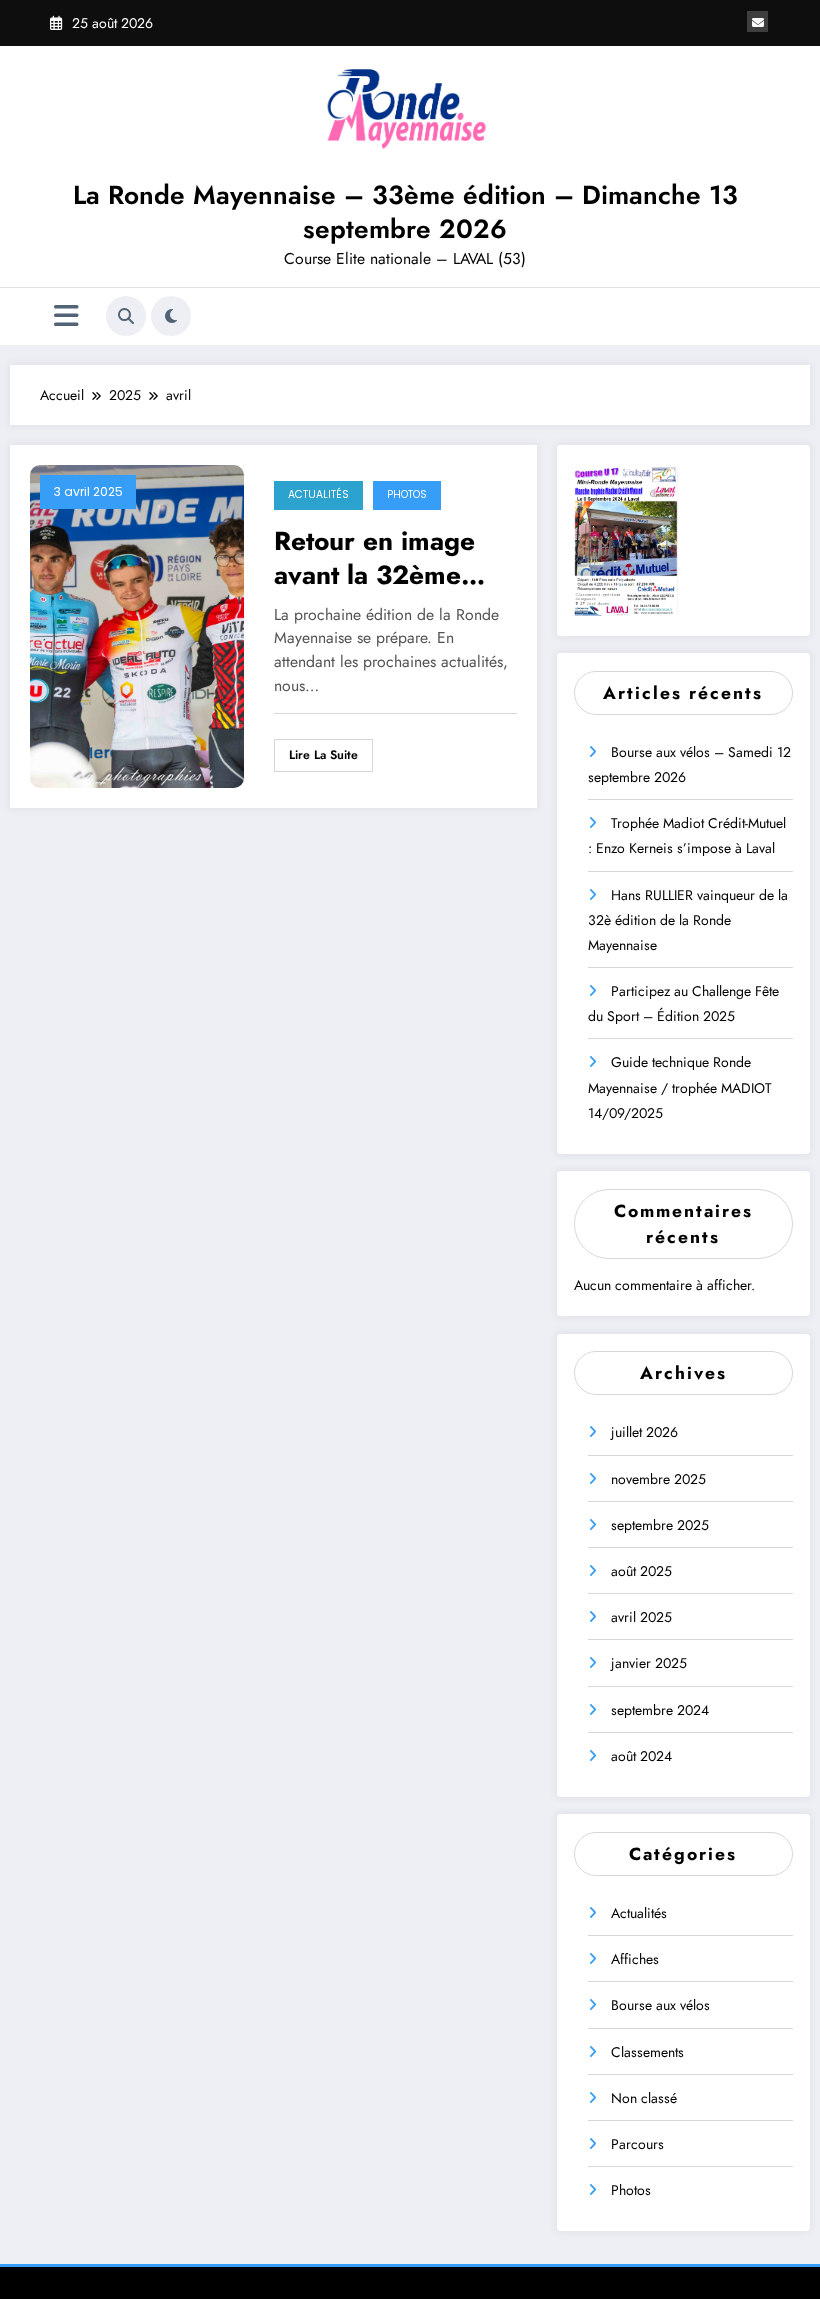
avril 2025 (641, 1617)
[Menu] (66, 316)
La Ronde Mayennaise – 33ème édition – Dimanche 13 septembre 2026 (405, 212)
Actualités (318, 494)
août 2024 (641, 1756)
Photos (407, 494)
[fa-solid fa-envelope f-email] (757, 21)
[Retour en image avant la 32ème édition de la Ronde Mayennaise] (137, 625)
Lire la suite (323, 755)
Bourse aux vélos (660, 2005)
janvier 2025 (649, 1663)
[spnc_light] (171, 316)
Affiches (635, 1959)
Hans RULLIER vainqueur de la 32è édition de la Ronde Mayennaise (688, 920)
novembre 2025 (658, 1479)
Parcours (637, 2144)
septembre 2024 (660, 1710)
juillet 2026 (644, 1432)
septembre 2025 (660, 1525)
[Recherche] (126, 316)
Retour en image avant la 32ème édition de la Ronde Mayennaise (392, 558)
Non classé (644, 2098)
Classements (647, 2052)
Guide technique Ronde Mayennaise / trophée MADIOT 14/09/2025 (680, 1087)
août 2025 (641, 1571)
